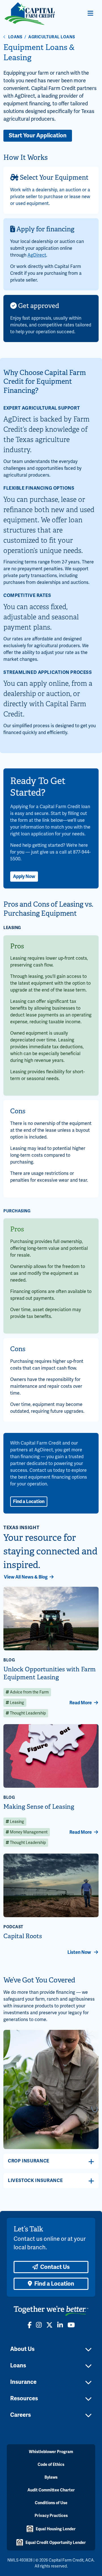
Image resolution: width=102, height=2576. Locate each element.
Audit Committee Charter (51, 2490)
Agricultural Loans (52, 37)
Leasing (17, 1703)
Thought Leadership (27, 1713)
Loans (15, 37)
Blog (9, 1660)
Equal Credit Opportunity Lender (56, 2543)
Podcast (13, 1927)
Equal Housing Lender (56, 2529)
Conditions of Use (51, 2503)
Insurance (23, 2382)
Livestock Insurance (35, 2181)
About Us (22, 2349)
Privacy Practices (51, 2516)
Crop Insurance (29, 2161)
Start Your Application (38, 136)
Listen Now (80, 1952)
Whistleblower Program (51, 2452)
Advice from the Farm (29, 1692)
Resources (24, 2398)
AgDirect (37, 255)
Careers (21, 2415)
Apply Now (24, 877)
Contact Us (55, 2267)
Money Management (28, 1832)
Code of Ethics (51, 2465)
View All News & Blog (26, 1577)
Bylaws (51, 2477)
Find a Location (29, 1502)
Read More (81, 1703)
